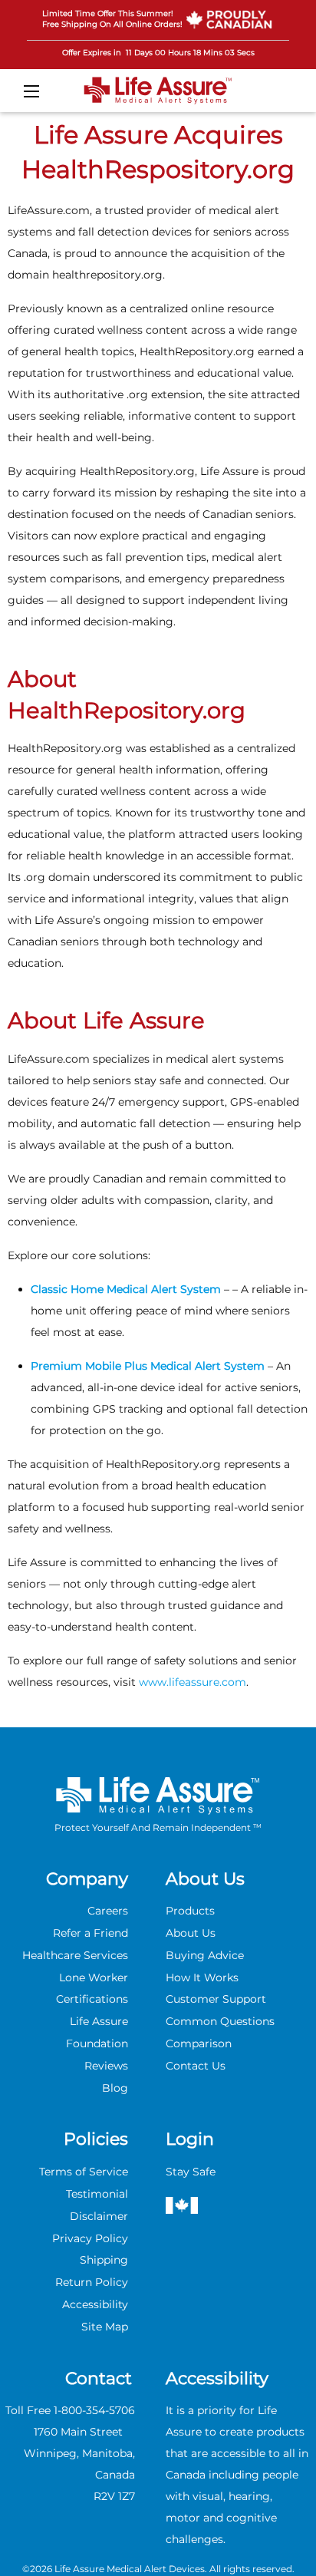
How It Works (202, 1977)
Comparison (199, 2043)
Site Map (105, 2327)
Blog (115, 2088)
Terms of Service (84, 2172)
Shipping (104, 2260)
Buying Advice (205, 1955)
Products (190, 1911)
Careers (108, 1911)
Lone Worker (94, 1977)
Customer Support (216, 1999)
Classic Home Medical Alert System (127, 1289)
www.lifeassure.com (193, 1682)
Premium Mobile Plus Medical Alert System (148, 1366)
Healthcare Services (75, 1955)
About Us (191, 1933)
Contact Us (196, 2066)
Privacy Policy (90, 2238)
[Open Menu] (31, 91)
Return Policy (92, 2282)
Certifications (92, 1999)
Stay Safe (191, 2172)
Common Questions (220, 2021)
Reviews (106, 2066)
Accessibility (95, 2304)
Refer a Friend (91, 1933)
